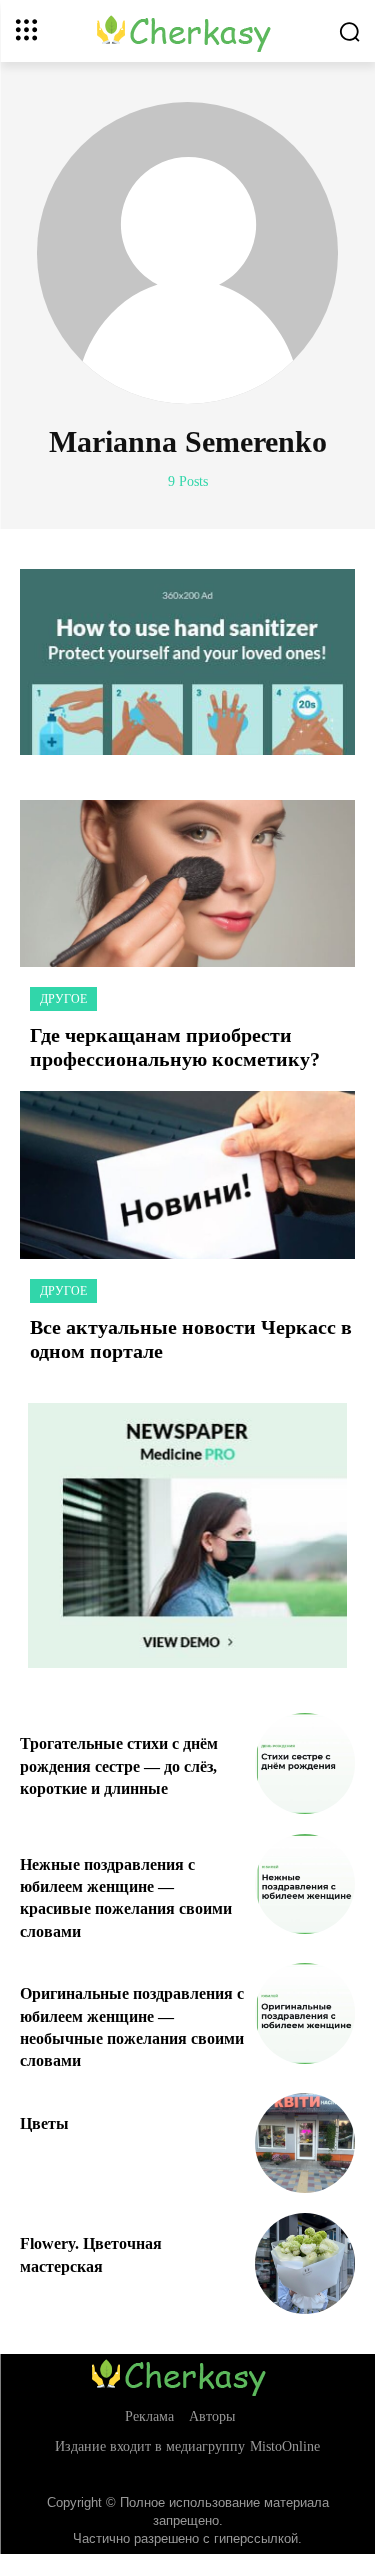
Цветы (44, 2123)
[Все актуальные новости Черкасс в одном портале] (187, 1175)
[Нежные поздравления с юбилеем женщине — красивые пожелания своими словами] (305, 1884)
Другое (63, 999)
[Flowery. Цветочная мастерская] (305, 2263)
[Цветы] (305, 2143)
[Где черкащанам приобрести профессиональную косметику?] (187, 884)
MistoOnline (285, 2446)
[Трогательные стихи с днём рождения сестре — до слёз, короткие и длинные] (305, 1763)
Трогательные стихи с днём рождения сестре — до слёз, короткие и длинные (119, 1766)
